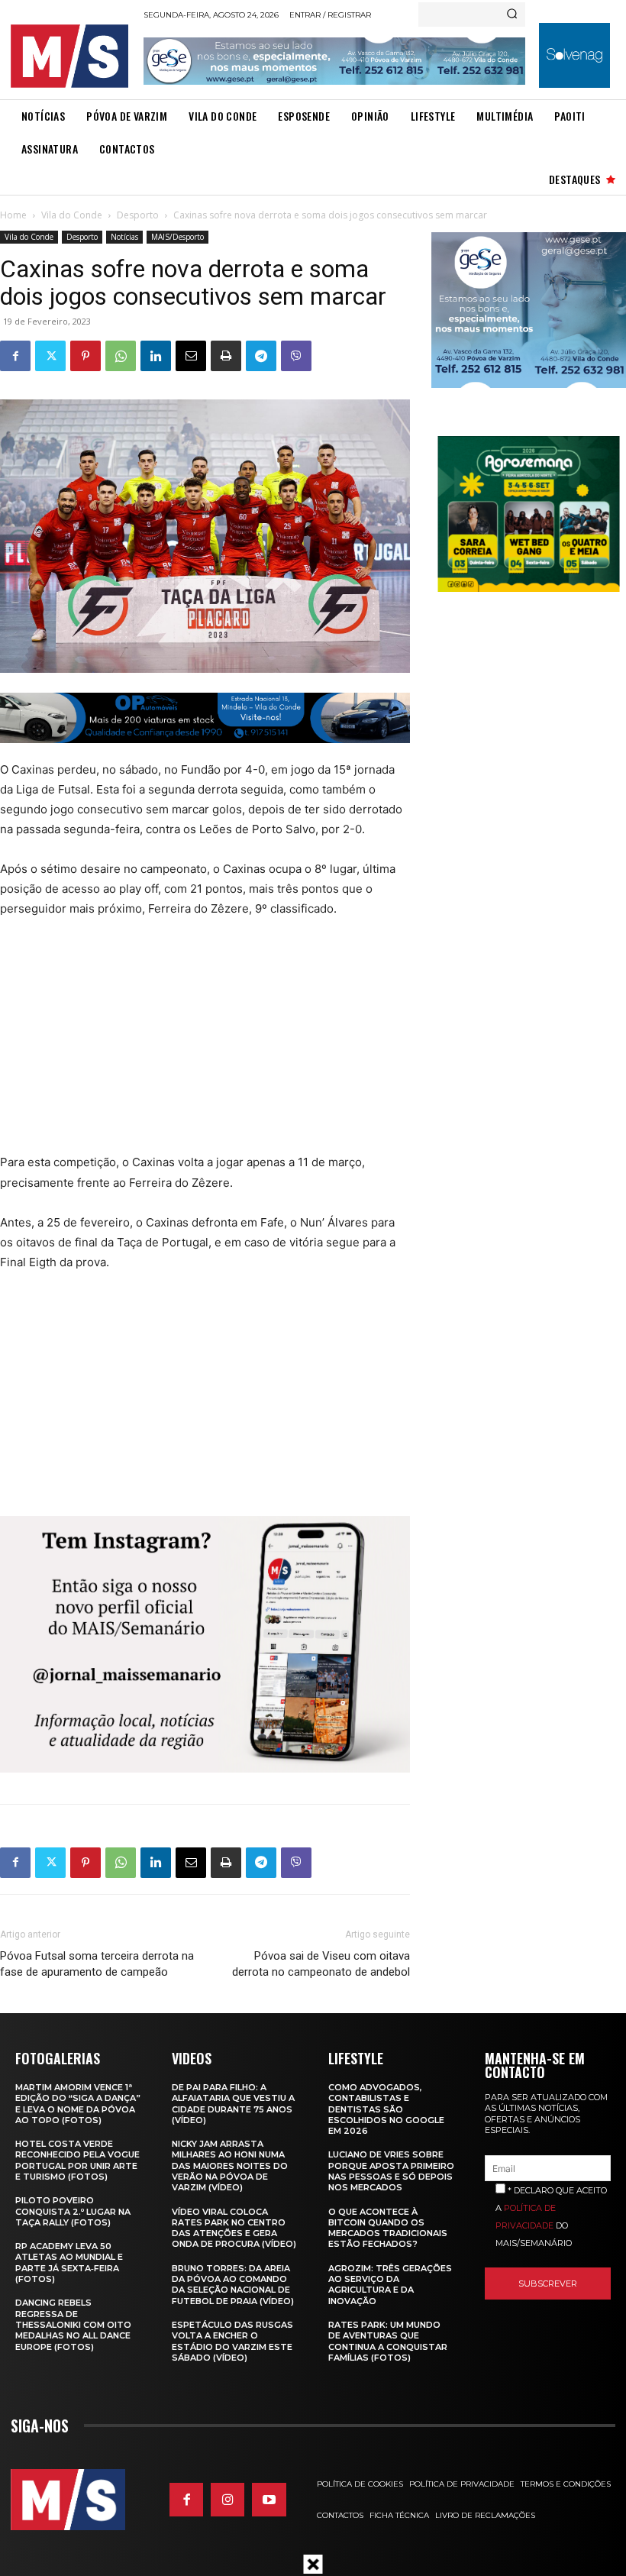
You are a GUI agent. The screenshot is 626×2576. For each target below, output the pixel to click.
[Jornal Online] (73, 56)
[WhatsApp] (121, 356)
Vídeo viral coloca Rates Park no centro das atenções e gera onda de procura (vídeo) (234, 2228)
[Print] (226, 356)
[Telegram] (261, 356)
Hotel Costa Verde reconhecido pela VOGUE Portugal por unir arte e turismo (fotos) (77, 2160)
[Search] (512, 15)
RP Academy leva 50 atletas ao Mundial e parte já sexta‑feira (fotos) (69, 2262)
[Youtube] (269, 2500)
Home (13, 215)
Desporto (138, 215)
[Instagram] (227, 2500)
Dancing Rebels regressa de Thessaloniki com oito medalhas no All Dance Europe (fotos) (73, 2324)
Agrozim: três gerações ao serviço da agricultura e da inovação (390, 2285)
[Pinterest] (86, 356)
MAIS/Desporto (177, 237)
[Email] (191, 356)
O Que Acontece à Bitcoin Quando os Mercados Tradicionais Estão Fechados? (388, 2228)
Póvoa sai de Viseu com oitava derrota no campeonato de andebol (321, 1964)
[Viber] (296, 356)
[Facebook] (15, 356)
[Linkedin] (156, 356)
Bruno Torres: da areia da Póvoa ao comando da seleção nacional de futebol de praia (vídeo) (233, 2285)
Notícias (124, 237)
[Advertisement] (185, 1046)
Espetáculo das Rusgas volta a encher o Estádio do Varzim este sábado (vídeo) (232, 2341)
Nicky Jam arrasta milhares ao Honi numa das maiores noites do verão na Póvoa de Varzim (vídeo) (230, 2166)
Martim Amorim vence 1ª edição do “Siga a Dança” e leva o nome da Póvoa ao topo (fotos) (78, 2104)
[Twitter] (50, 356)
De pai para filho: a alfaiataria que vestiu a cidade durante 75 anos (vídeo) (233, 2104)
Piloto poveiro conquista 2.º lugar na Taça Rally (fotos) (73, 2211)
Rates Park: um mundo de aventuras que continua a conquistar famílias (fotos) (388, 2341)
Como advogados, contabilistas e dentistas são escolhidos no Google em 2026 (386, 2109)
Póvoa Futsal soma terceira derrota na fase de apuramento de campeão (97, 1964)
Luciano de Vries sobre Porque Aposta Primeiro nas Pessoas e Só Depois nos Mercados (391, 2171)
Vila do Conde (72, 215)
